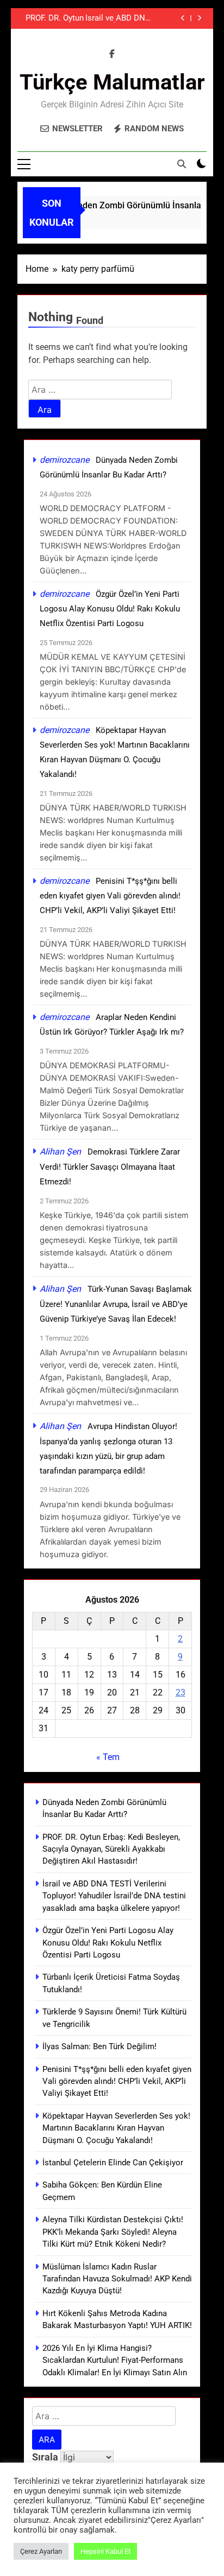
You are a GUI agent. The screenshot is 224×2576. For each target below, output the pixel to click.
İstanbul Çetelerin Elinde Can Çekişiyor (113, 2163)
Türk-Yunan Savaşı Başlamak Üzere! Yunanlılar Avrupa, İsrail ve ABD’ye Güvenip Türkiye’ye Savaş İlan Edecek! (116, 1304)
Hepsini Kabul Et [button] (105, 2551)
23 (181, 1692)
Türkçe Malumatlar (112, 82)
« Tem (108, 1757)
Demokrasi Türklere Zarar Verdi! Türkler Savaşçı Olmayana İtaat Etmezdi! (110, 1167)
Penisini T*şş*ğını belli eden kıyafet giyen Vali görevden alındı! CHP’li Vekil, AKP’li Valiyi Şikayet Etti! (110, 896)
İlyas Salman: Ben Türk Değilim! (99, 2046)
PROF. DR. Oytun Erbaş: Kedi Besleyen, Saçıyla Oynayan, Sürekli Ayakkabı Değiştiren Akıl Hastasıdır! (52, 18)
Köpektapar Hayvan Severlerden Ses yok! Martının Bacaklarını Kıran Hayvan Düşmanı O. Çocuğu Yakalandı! (116, 2128)
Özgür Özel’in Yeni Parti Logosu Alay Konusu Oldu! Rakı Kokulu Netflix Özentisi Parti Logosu (110, 609)
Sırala (46, 2457)
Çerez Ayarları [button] (41, 2551)
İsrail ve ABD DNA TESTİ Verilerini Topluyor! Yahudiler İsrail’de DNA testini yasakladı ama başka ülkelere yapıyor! (118, 18)
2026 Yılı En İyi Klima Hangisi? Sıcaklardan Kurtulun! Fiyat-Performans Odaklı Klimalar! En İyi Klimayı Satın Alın (115, 2360)
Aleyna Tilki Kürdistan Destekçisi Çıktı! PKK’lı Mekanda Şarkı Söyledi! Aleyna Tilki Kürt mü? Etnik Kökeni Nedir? (113, 2232)
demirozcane (64, 460)
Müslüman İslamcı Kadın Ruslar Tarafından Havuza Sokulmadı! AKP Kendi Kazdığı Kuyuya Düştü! (117, 2279)
